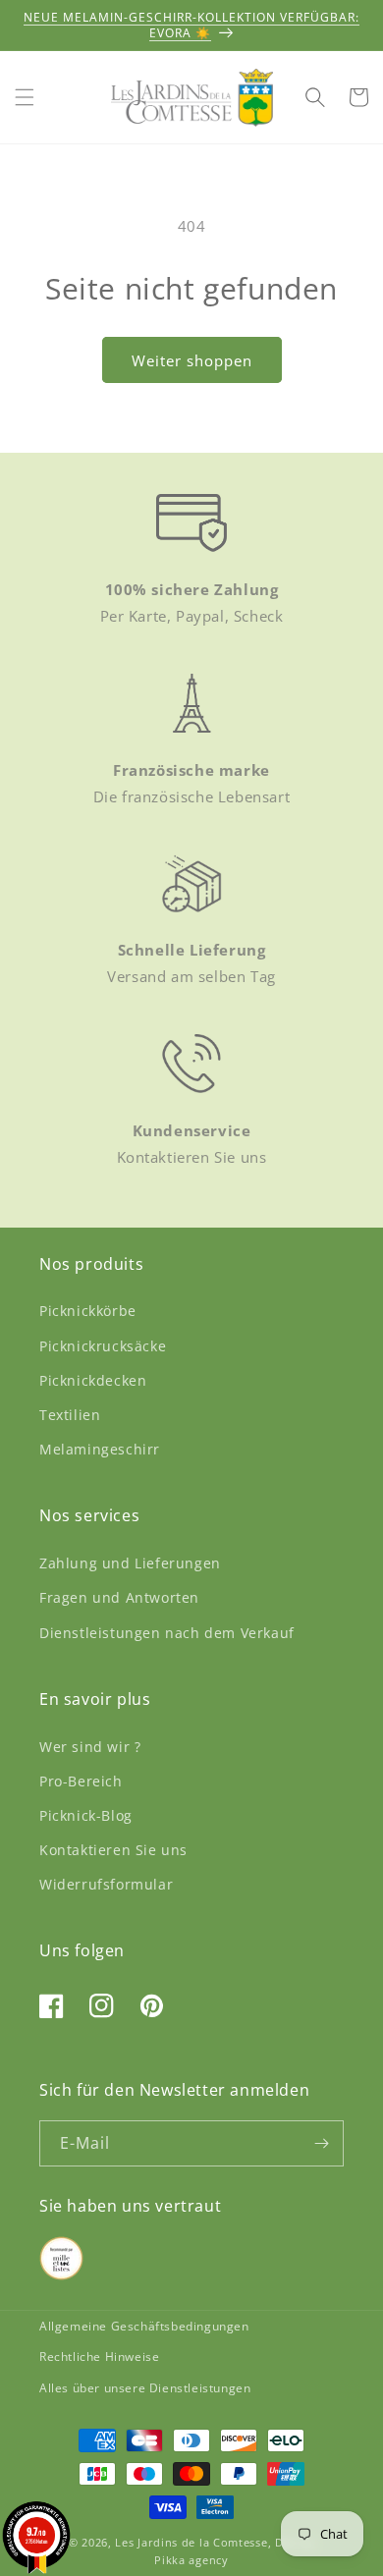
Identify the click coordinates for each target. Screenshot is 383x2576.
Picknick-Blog (86, 1815)
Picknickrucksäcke (103, 1346)
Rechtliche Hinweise (99, 2357)
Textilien (70, 1415)
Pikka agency (191, 2560)
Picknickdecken (93, 1380)
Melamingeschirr (100, 1449)
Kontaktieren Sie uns (113, 1850)
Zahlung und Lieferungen (130, 1563)
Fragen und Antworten (119, 1597)
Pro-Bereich (81, 1781)
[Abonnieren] (321, 2143)
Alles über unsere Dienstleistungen (145, 2388)
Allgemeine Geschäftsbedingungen (144, 2326)
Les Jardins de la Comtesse (191, 2542)
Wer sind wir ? (90, 1747)
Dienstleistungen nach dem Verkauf (167, 1633)
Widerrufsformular (106, 1884)
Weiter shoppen (192, 360)
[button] (25, 97)
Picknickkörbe (88, 1311)
